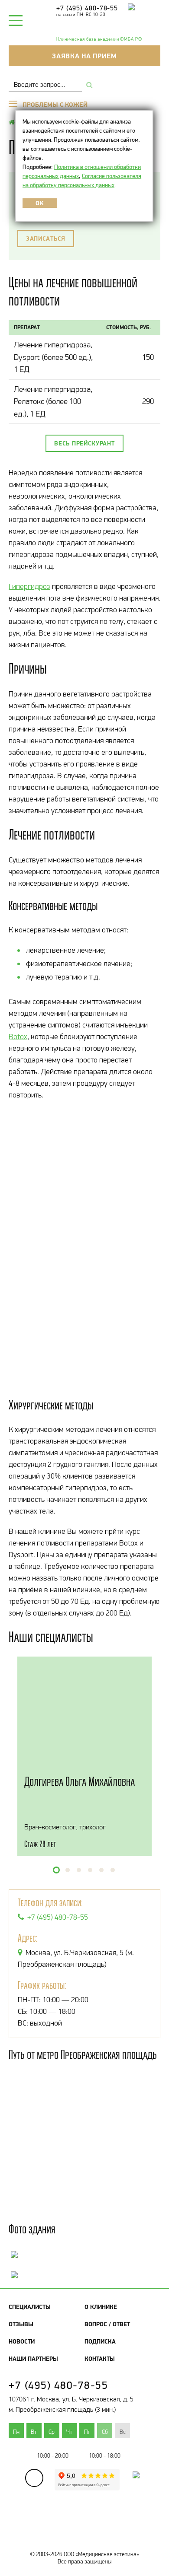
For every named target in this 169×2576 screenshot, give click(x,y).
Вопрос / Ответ (107, 2324)
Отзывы (21, 2324)
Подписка (100, 2341)
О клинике (101, 2307)
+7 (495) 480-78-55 (87, 8)
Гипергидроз (29, 586)
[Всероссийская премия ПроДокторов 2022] (132, 2483)
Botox (18, 1037)
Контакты (100, 2359)
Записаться (46, 239)
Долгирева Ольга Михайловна (80, 1781)
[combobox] (45, 84)
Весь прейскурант (84, 443)
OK (40, 203)
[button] (56, 1870)
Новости (22, 2341)
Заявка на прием (84, 56)
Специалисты (30, 2307)
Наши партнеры (33, 2359)
